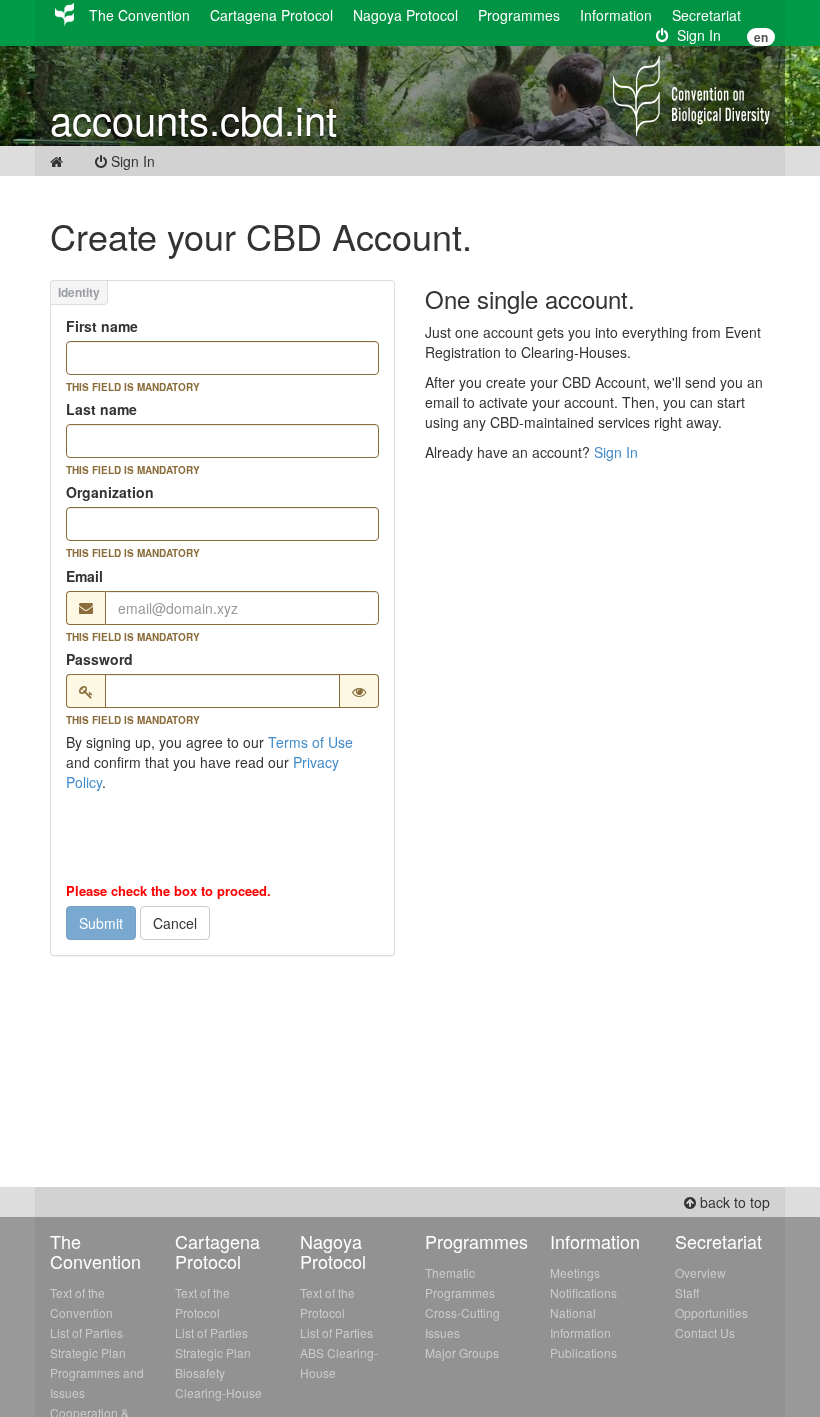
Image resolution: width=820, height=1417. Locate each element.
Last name (101, 409)
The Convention (139, 15)
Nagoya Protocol (405, 15)
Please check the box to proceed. (168, 891)
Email (84, 576)
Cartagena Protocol (271, 15)
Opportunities (711, 1312)
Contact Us (705, 1332)
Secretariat (706, 15)
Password (99, 659)
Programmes (519, 15)
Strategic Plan (88, 1352)
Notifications (583, 1292)
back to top (733, 1202)
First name (102, 326)
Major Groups (462, 1352)
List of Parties (86, 1332)
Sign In (695, 35)
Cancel (175, 923)
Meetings (575, 1272)
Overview (700, 1272)
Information (616, 15)
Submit (101, 923)
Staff (687, 1292)
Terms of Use (310, 742)
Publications (583, 1352)
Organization (110, 492)
